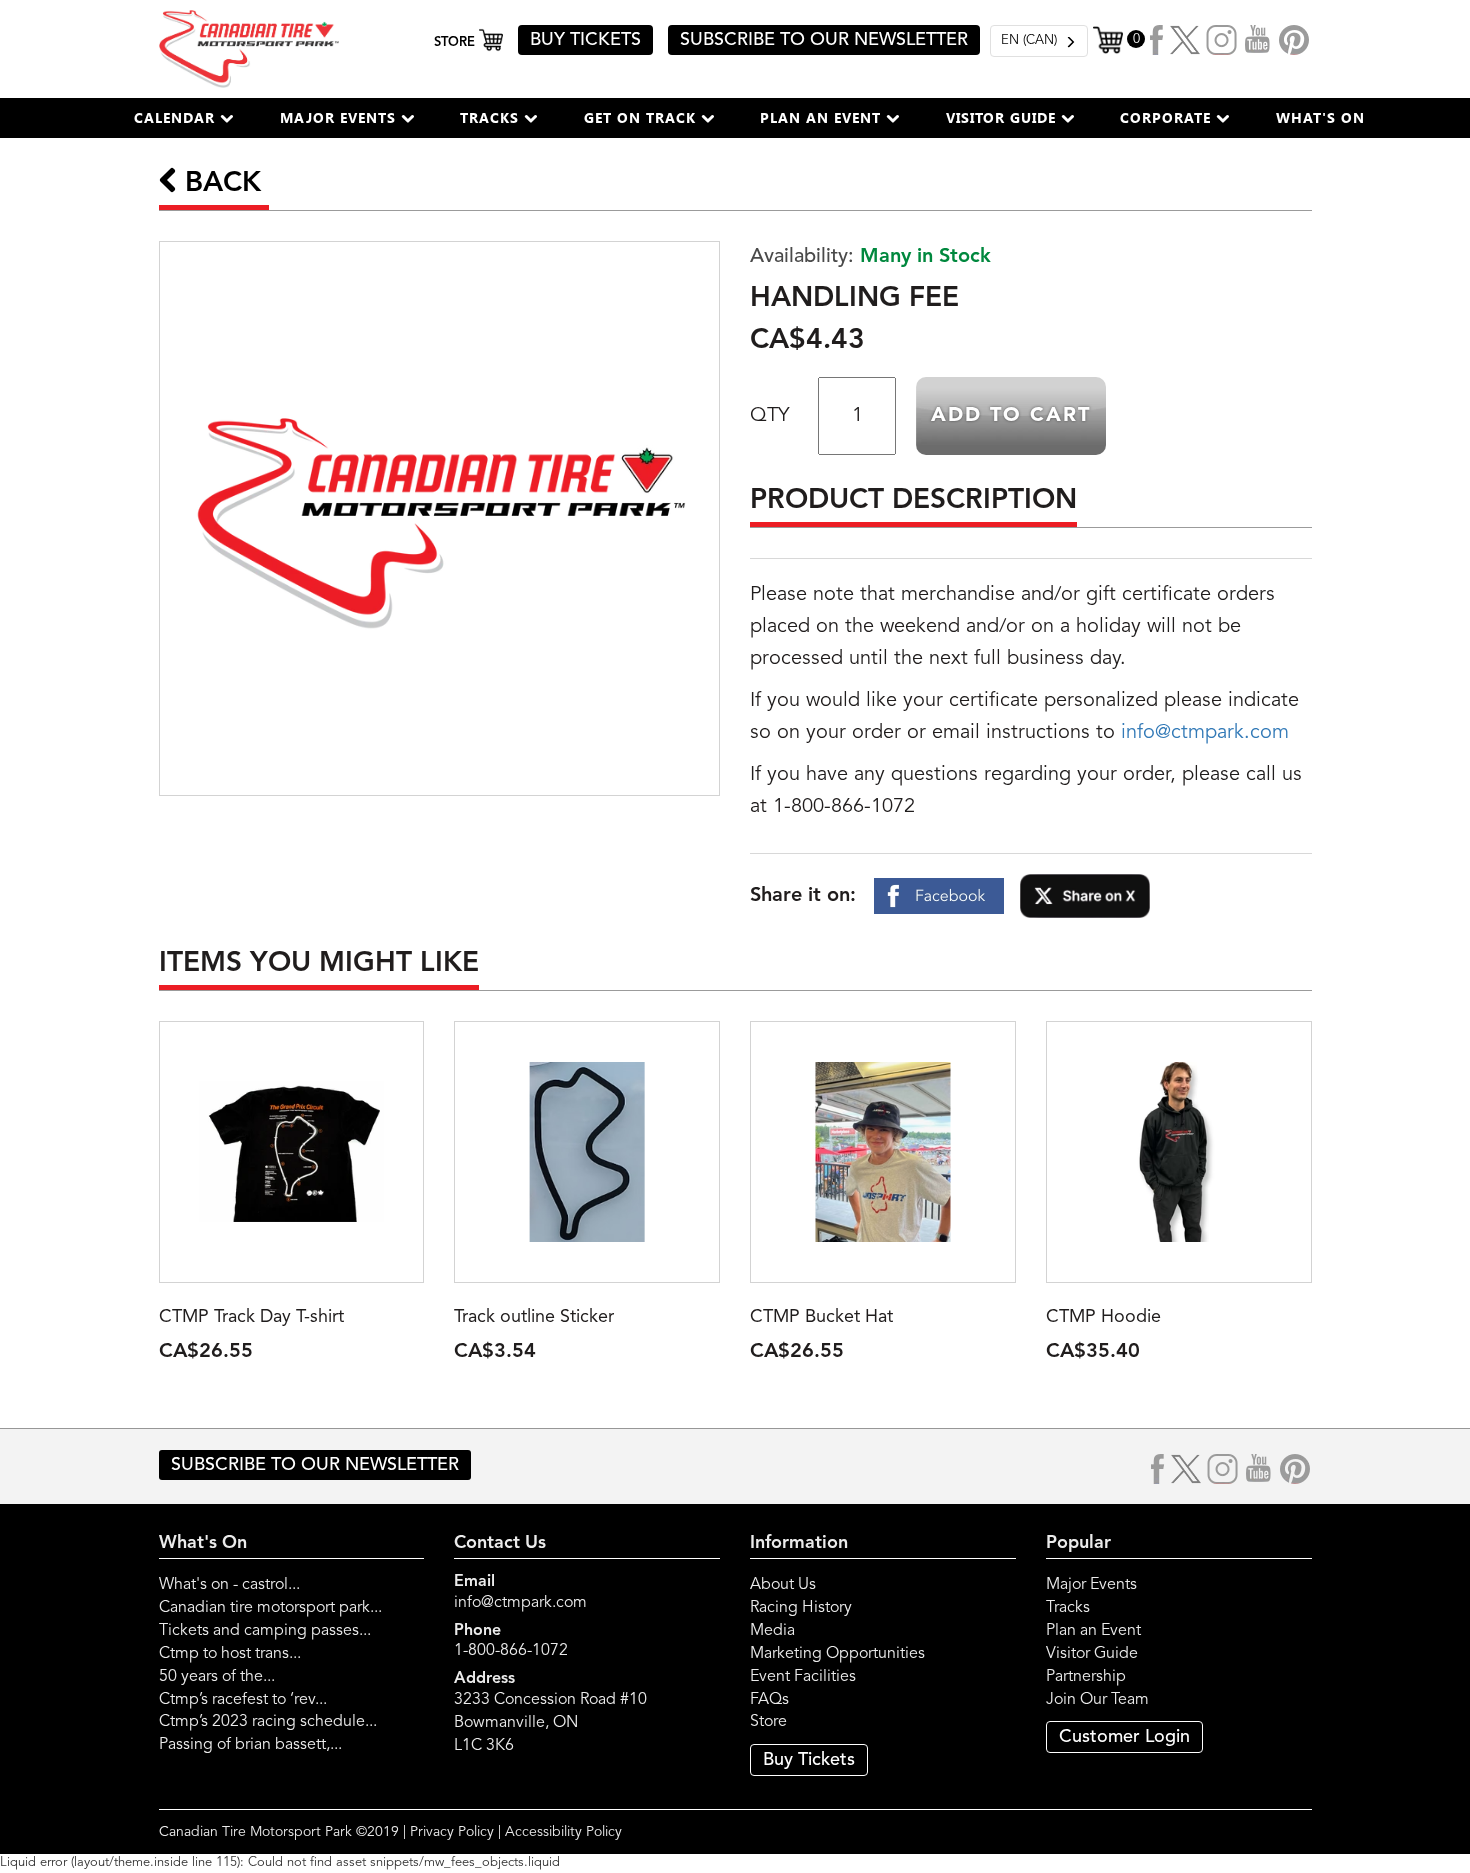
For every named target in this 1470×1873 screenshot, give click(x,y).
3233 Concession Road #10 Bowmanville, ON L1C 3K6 (550, 1723)
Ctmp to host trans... (230, 1654)
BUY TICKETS (585, 40)
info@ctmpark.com (1205, 733)
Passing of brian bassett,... (250, 1745)
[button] (184, 118)
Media (772, 1631)
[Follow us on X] (1185, 40)
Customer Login (1124, 1737)
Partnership (1086, 1677)
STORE (456, 42)
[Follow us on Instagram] (1222, 40)
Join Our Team (1097, 1700)
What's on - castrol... (229, 1585)
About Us (783, 1585)
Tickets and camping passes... (265, 1631)
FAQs (769, 1700)
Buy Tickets (809, 1760)
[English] (1039, 41)
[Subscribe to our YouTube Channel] (1258, 40)
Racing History (801, 1608)
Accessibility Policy (563, 1832)
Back (219, 184)
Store (768, 1722)
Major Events (1091, 1585)
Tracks (1068, 1608)
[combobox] (1039, 41)
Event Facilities (803, 1677)
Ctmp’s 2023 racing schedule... (268, 1722)
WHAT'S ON (1320, 117)
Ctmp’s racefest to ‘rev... (243, 1700)
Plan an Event (1093, 1631)
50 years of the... (217, 1677)
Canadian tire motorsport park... (270, 1608)
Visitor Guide (1092, 1654)
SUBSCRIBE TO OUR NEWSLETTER (824, 40)
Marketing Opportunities (837, 1654)
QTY (769, 416)
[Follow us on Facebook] (1157, 40)
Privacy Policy (452, 1832)
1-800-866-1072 (511, 1651)
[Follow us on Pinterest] (1294, 40)
